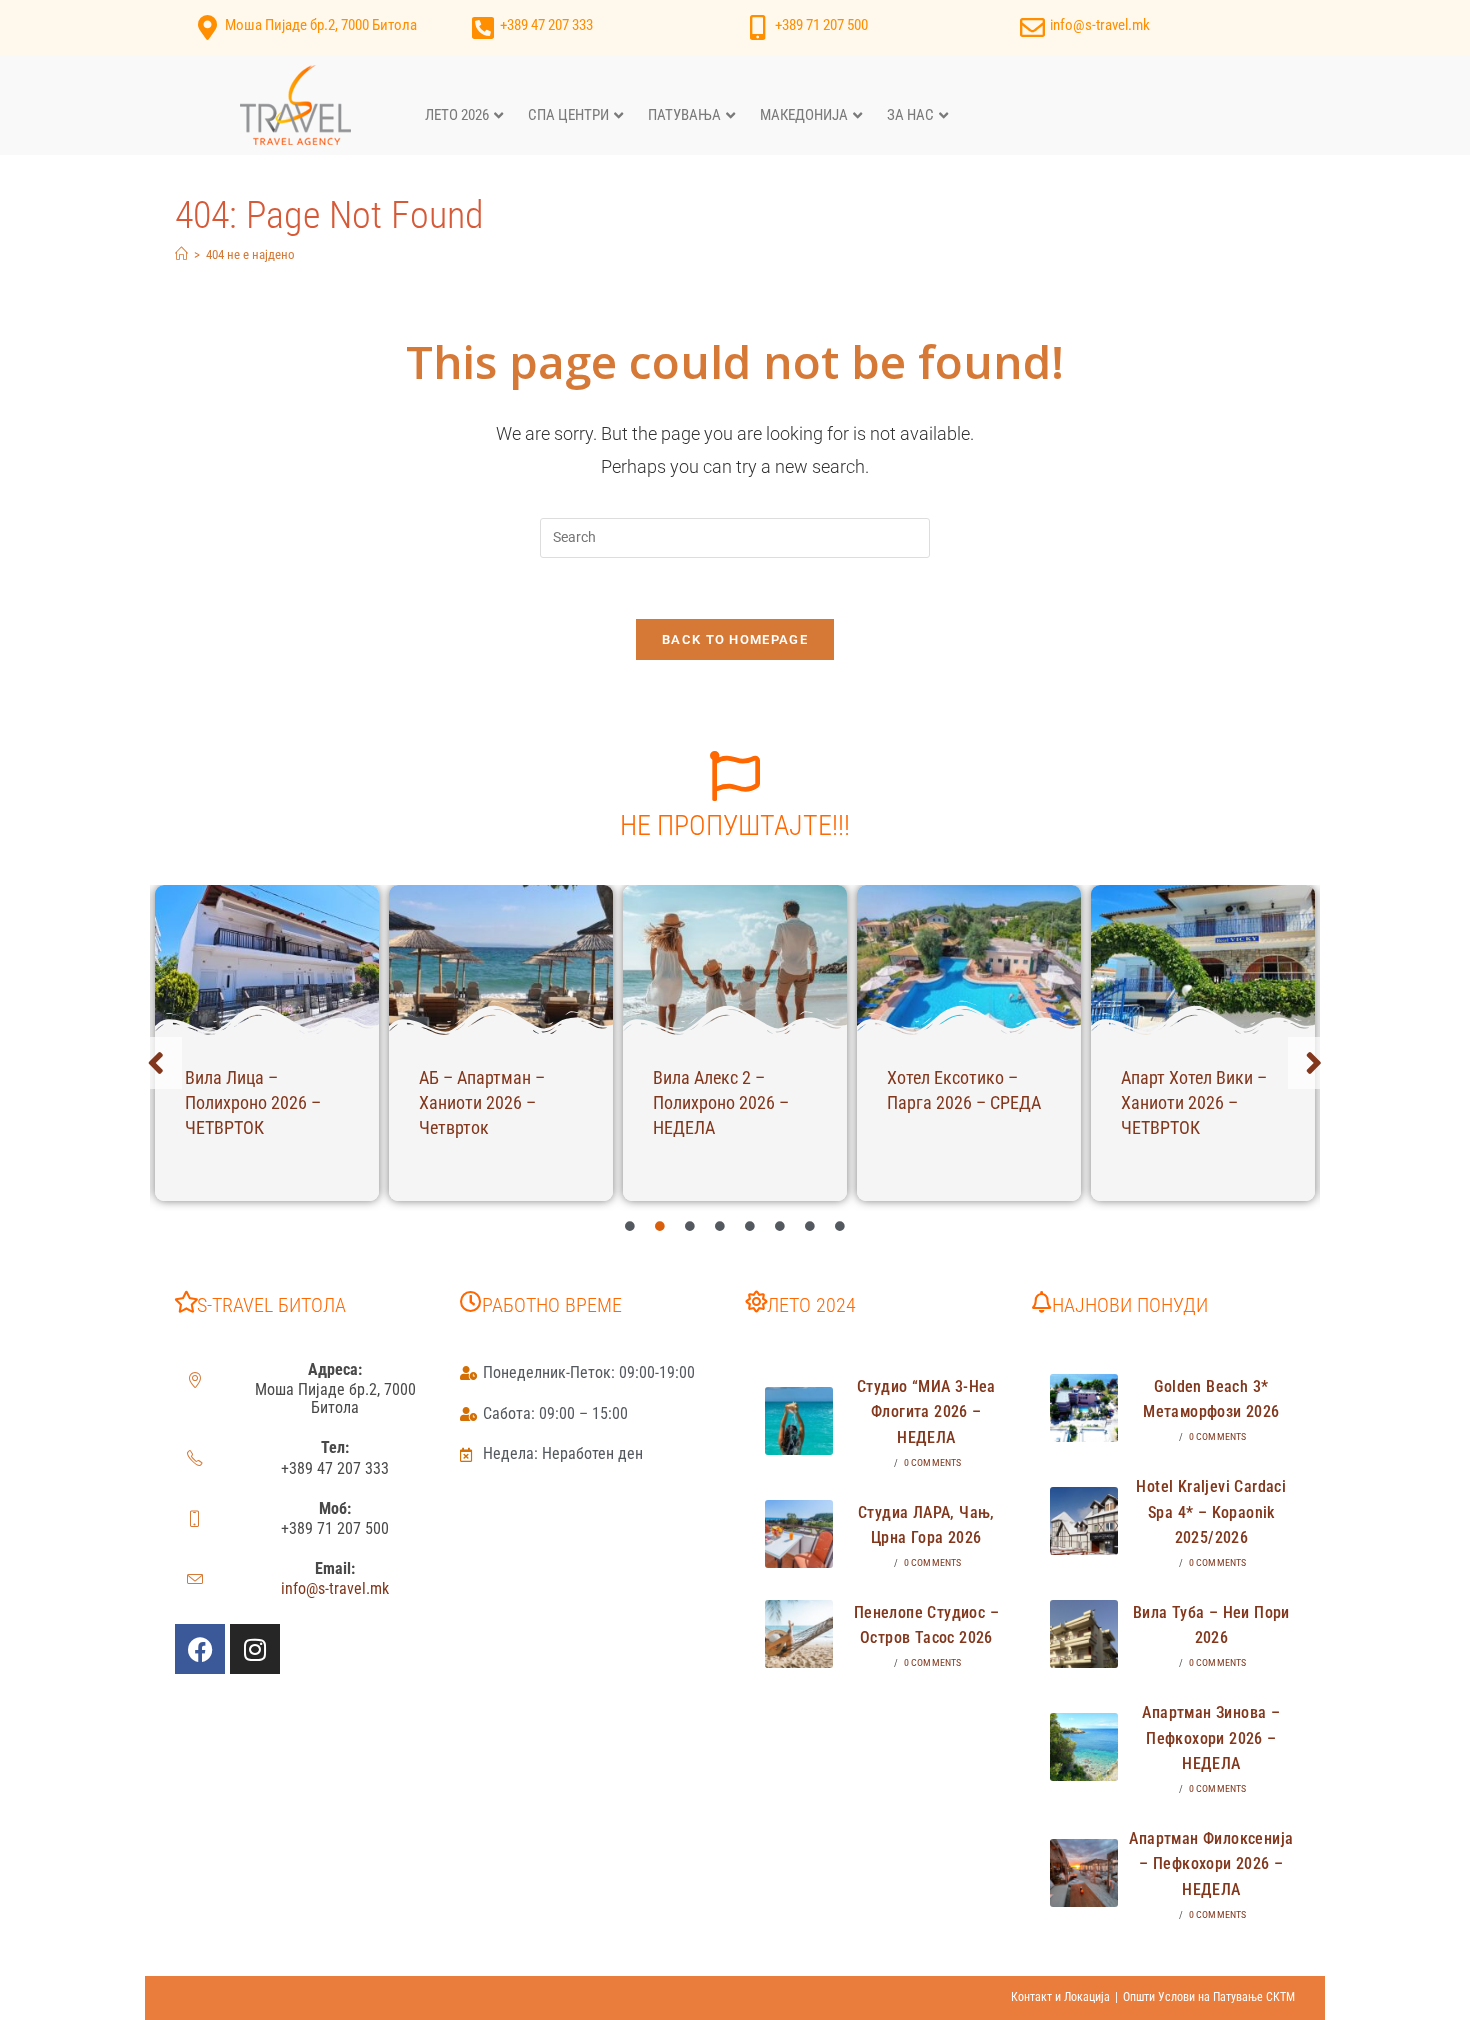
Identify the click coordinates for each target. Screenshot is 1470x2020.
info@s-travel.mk (1100, 25)
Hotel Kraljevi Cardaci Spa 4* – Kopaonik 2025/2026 (1211, 1512)
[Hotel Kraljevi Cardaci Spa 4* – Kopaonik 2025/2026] (1084, 1521)
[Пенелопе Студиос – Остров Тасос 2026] (799, 1634)
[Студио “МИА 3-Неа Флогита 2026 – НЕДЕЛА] (799, 1421)
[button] (156, 1063)
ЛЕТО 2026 (457, 115)
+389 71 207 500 (821, 25)
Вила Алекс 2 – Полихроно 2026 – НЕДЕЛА (721, 1102)
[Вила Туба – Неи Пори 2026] (1084, 1634)
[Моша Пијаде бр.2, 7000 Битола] (207, 27)
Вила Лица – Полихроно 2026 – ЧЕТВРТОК (253, 1102)
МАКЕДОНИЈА (804, 115)
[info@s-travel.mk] (1032, 27)
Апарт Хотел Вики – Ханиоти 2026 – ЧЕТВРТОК (1194, 1102)
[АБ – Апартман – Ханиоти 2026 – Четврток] (501, 960)
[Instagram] (255, 1649)
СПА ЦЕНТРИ (568, 115)
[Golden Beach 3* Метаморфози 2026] (1084, 1408)
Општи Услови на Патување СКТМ (1209, 1997)
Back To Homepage (735, 639)
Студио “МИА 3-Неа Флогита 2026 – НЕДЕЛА (926, 1412)
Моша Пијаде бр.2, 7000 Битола (321, 25)
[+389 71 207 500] (757, 27)
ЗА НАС (910, 115)
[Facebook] (200, 1649)
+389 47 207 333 (546, 25)
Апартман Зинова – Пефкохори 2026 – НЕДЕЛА (1211, 1738)
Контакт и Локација (1060, 1997)
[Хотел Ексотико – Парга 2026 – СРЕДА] (969, 960)
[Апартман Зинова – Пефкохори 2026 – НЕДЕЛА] (1084, 1747)
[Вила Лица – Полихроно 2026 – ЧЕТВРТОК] (267, 960)
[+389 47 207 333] (482, 27)
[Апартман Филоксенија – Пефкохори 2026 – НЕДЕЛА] (1084, 1873)
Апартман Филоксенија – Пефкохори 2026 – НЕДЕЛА (1211, 1864)
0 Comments (933, 1462)
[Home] (181, 254)
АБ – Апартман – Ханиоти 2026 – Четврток (482, 1102)
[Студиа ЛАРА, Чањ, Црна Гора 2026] (799, 1534)
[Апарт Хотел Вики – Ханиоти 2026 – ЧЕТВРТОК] (1203, 960)
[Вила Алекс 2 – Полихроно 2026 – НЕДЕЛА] (735, 960)
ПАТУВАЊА (684, 115)
